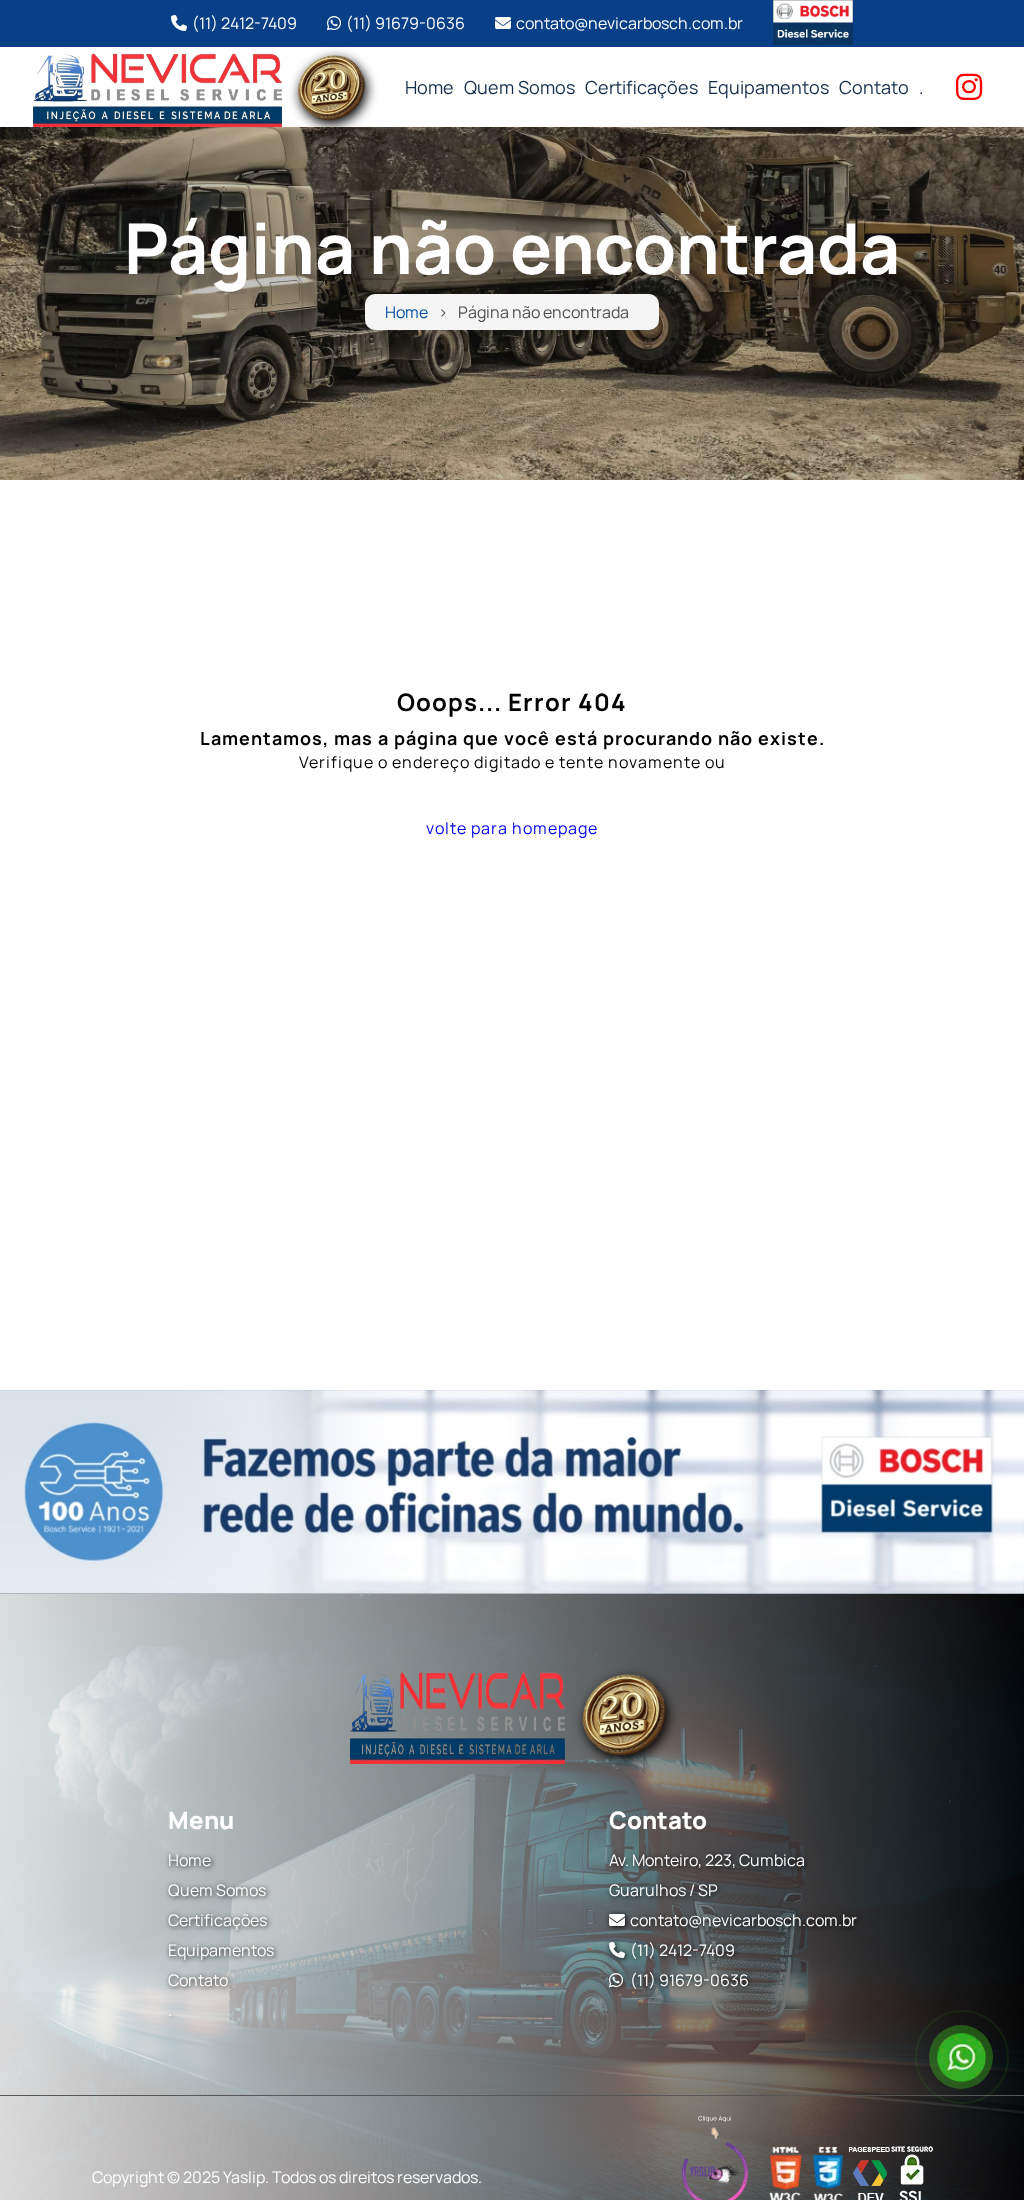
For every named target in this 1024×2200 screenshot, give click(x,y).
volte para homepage (512, 828)
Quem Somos (519, 87)
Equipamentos (768, 87)
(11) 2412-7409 (244, 23)
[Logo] (512, 1714)
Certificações (641, 87)
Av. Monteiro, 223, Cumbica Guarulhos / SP (707, 1875)
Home (429, 87)
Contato (874, 87)
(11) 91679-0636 (405, 23)
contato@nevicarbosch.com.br (629, 23)
